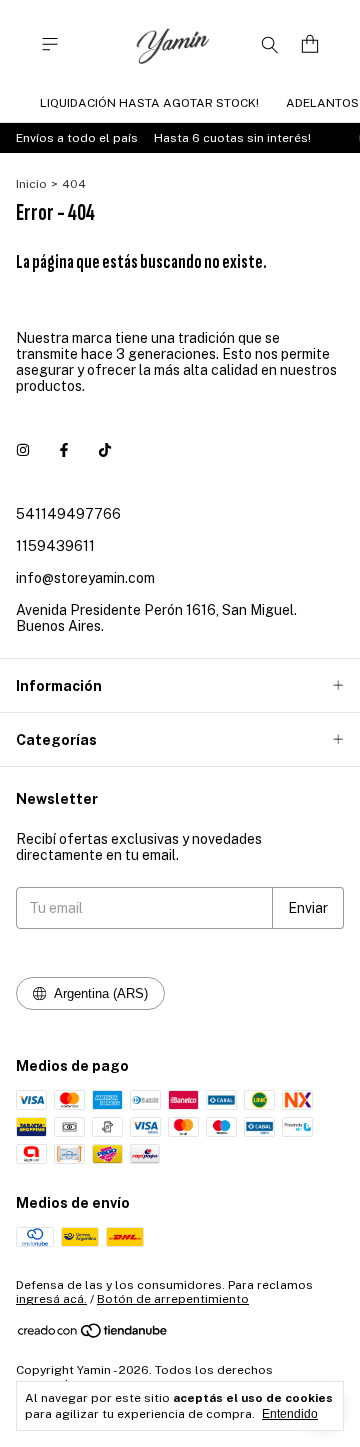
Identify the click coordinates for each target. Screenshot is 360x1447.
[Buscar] (270, 44)
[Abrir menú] (50, 44)
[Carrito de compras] (310, 44)
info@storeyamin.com (85, 578)
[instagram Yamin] (23, 450)
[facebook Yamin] (64, 450)
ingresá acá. (51, 1299)
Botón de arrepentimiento (173, 1299)
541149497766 (68, 514)
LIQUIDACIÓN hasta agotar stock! (149, 103)
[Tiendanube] (93, 1336)
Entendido (290, 1414)
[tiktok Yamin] (105, 450)
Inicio (31, 184)
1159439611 (55, 546)
